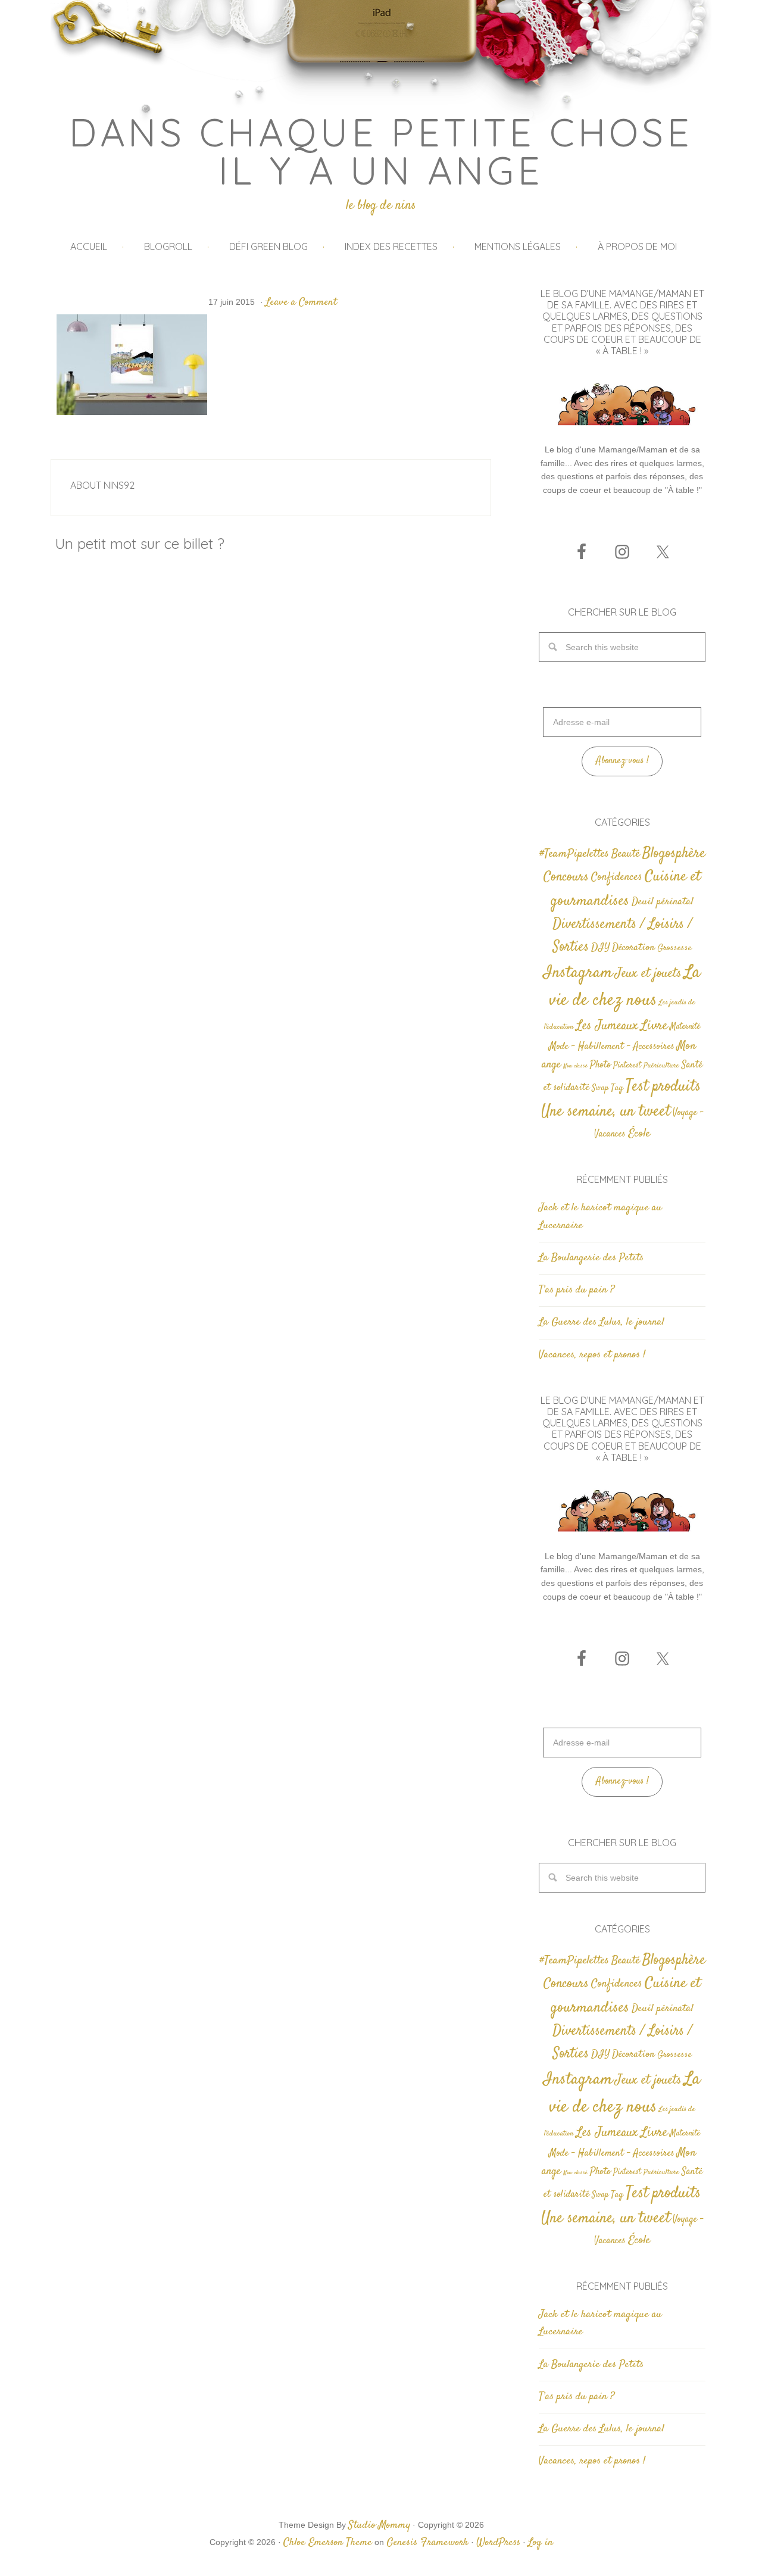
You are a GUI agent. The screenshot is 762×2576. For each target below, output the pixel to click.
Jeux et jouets (648, 974)
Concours (566, 877)
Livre (654, 1026)
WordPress (498, 2543)
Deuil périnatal (663, 902)
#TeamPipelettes (574, 854)
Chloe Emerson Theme (328, 2543)
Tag (617, 1088)
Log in (541, 2543)
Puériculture (661, 1066)
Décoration (633, 948)
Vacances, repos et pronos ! (592, 1355)
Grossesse (674, 948)
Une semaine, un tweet (606, 1112)
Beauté (626, 854)
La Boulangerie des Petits (591, 1258)
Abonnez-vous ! (622, 761)
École (639, 1134)
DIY (600, 948)
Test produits (663, 1087)
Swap (600, 1088)
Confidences (617, 877)
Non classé (575, 1066)
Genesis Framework (427, 2543)
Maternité (685, 1027)
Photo (600, 1065)
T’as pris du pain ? (577, 1290)
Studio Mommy (379, 2525)
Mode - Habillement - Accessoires (612, 1047)
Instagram (578, 973)
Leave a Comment (301, 302)
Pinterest (627, 1066)
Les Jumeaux (607, 1026)
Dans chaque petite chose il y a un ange (381, 151)
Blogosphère (674, 853)
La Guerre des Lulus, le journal (602, 1322)
